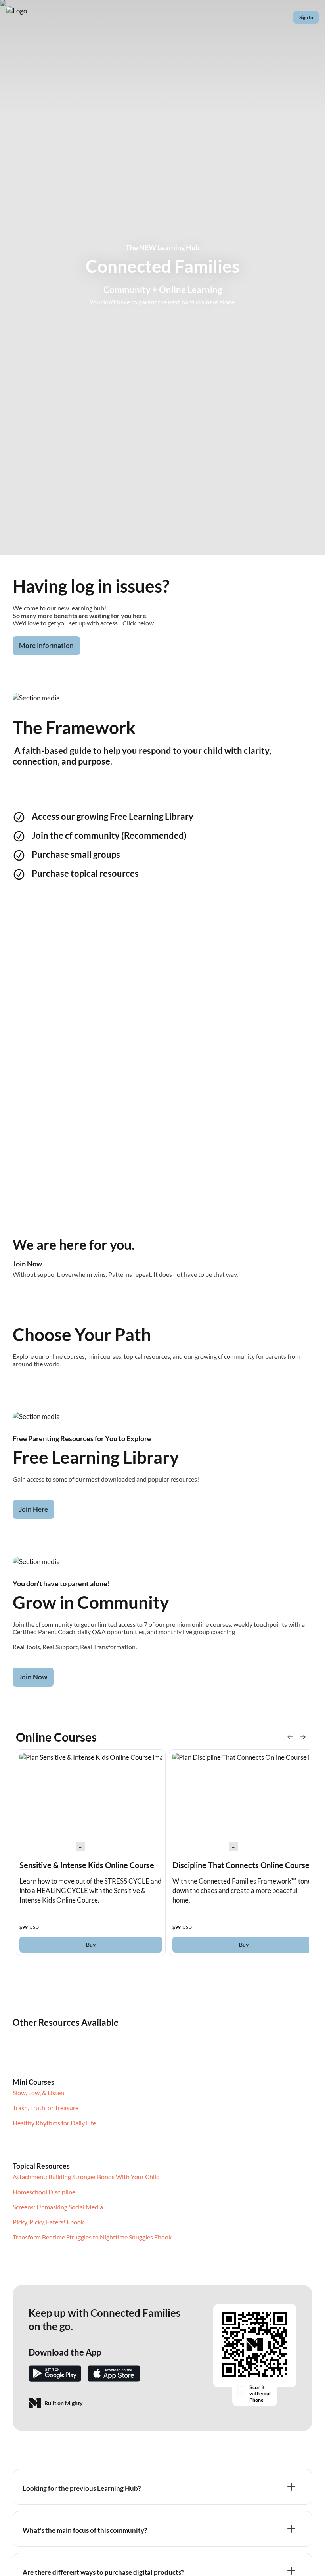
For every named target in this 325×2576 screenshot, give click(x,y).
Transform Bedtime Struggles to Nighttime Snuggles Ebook (92, 2237)
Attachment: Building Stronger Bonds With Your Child (86, 2177)
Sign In (306, 17)
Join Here (33, 1509)
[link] (91, 1853)
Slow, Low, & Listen (38, 2093)
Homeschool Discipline (44, 2192)
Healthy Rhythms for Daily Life (54, 2123)
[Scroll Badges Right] (303, 1737)
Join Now (33, 1677)
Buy (91, 1944)
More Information (46, 645)
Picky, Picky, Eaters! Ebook (48, 2222)
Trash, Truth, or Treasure (46, 2108)
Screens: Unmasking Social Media (58, 2207)
